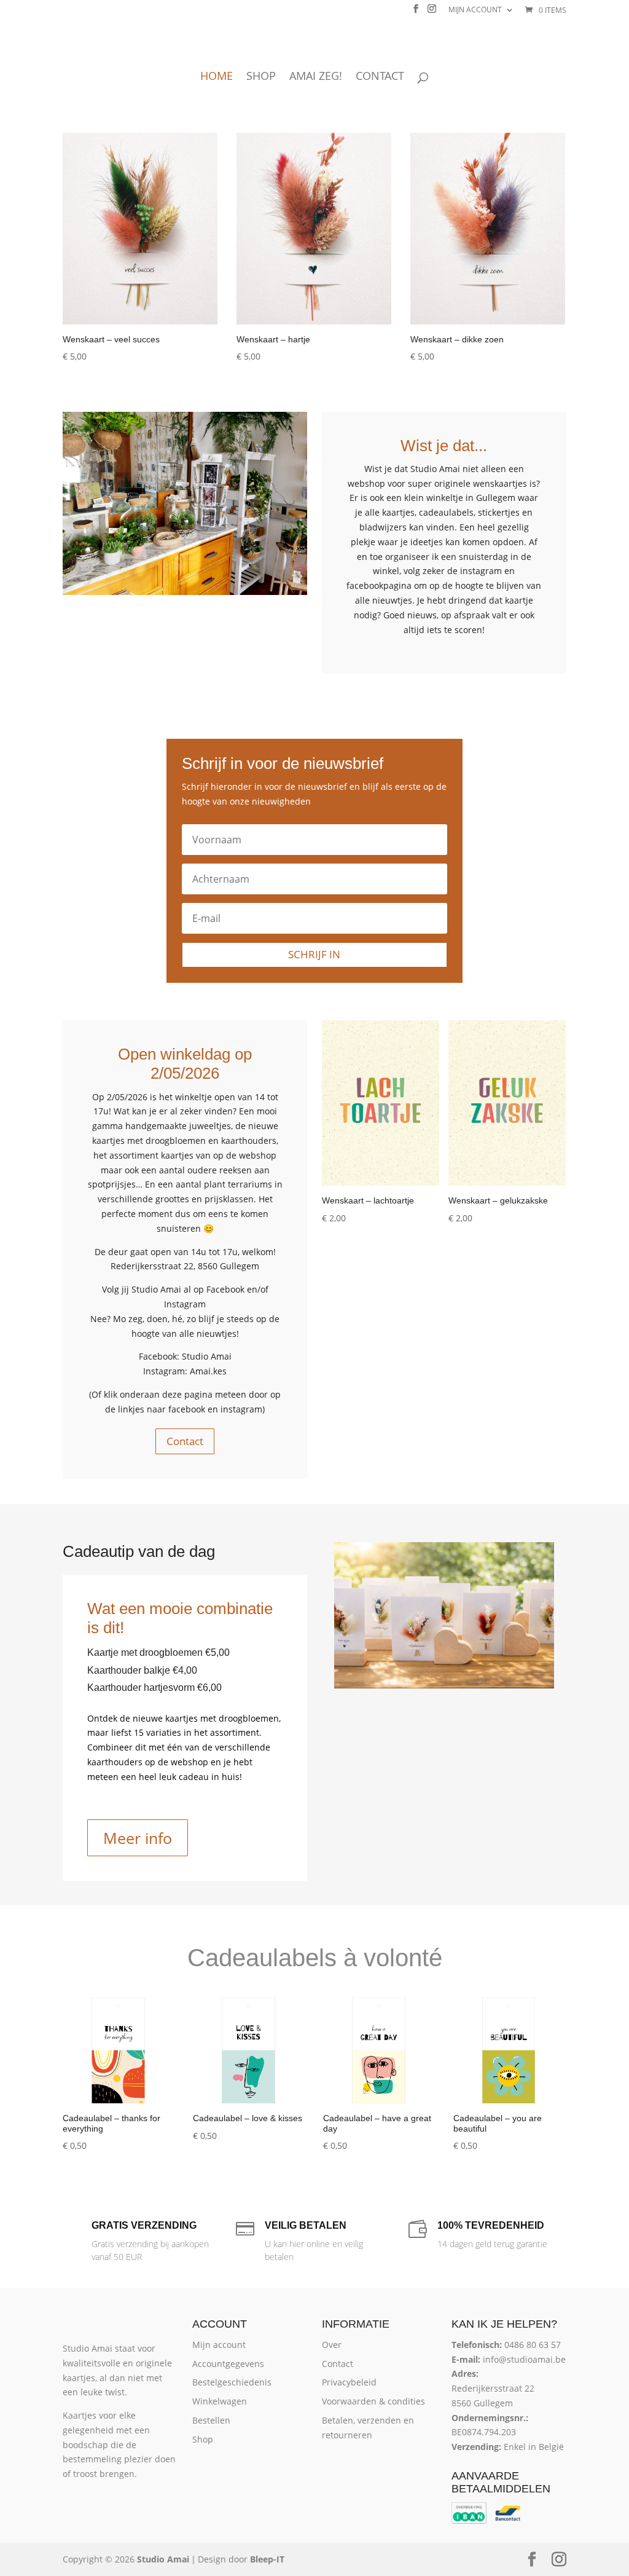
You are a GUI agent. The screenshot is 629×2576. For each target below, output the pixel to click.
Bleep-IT (267, 2559)
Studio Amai (163, 2559)
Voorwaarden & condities (373, 2401)
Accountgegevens (228, 2364)
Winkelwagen (220, 2401)
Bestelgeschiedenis (232, 2382)
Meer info (138, 1838)
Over (332, 2345)
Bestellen (211, 2420)
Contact (380, 77)
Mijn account (475, 10)
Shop (261, 77)
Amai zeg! (316, 77)
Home (217, 77)
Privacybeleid (349, 2382)
